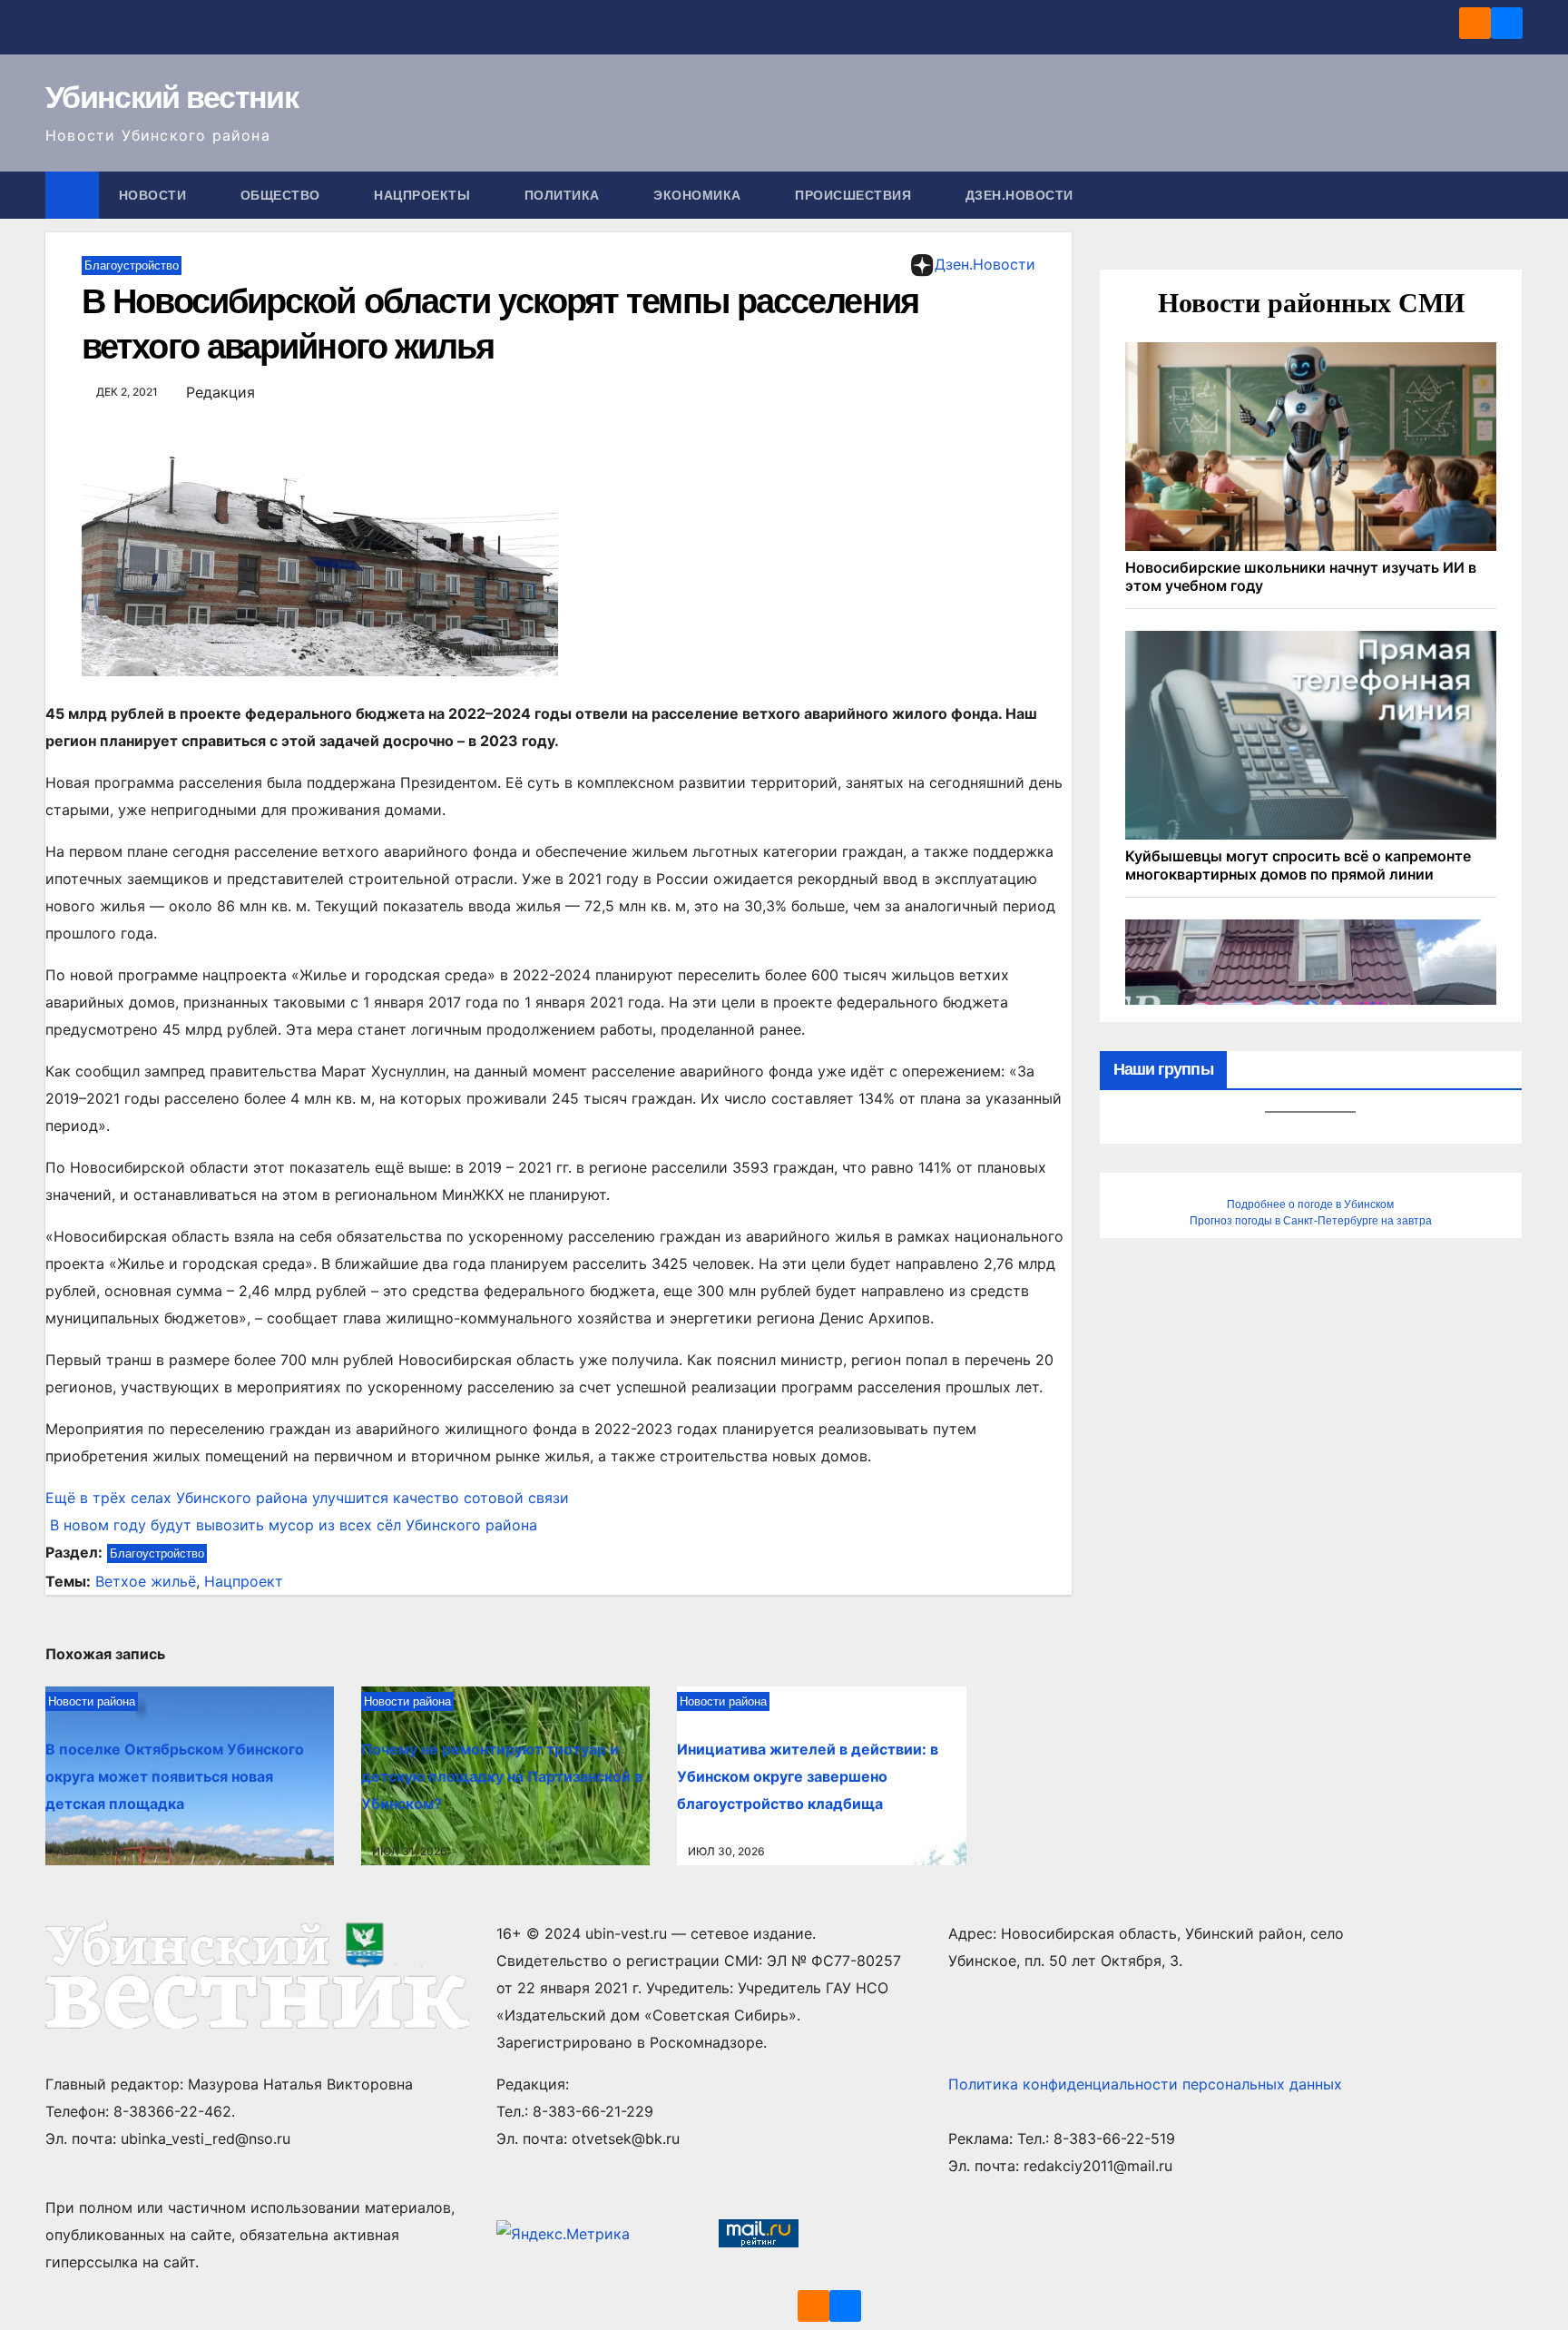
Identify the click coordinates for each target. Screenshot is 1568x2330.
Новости (155, 195)
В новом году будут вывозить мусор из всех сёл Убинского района (291, 1525)
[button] (1510, 195)
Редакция (220, 392)
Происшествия (855, 195)
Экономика (699, 195)
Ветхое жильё (146, 1581)
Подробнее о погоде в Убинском (1310, 1204)
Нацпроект (244, 1581)
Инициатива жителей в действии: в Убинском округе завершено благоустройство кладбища (808, 1776)
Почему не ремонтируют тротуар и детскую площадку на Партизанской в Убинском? (502, 1776)
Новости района (92, 1701)
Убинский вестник (171, 97)
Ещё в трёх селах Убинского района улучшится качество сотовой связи (307, 1498)
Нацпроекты (424, 195)
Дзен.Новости (1019, 195)
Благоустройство (132, 265)
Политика (564, 195)
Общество (283, 195)
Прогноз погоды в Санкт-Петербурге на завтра (1311, 1221)
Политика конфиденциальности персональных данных (1145, 2084)
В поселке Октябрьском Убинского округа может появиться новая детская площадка (175, 1776)
